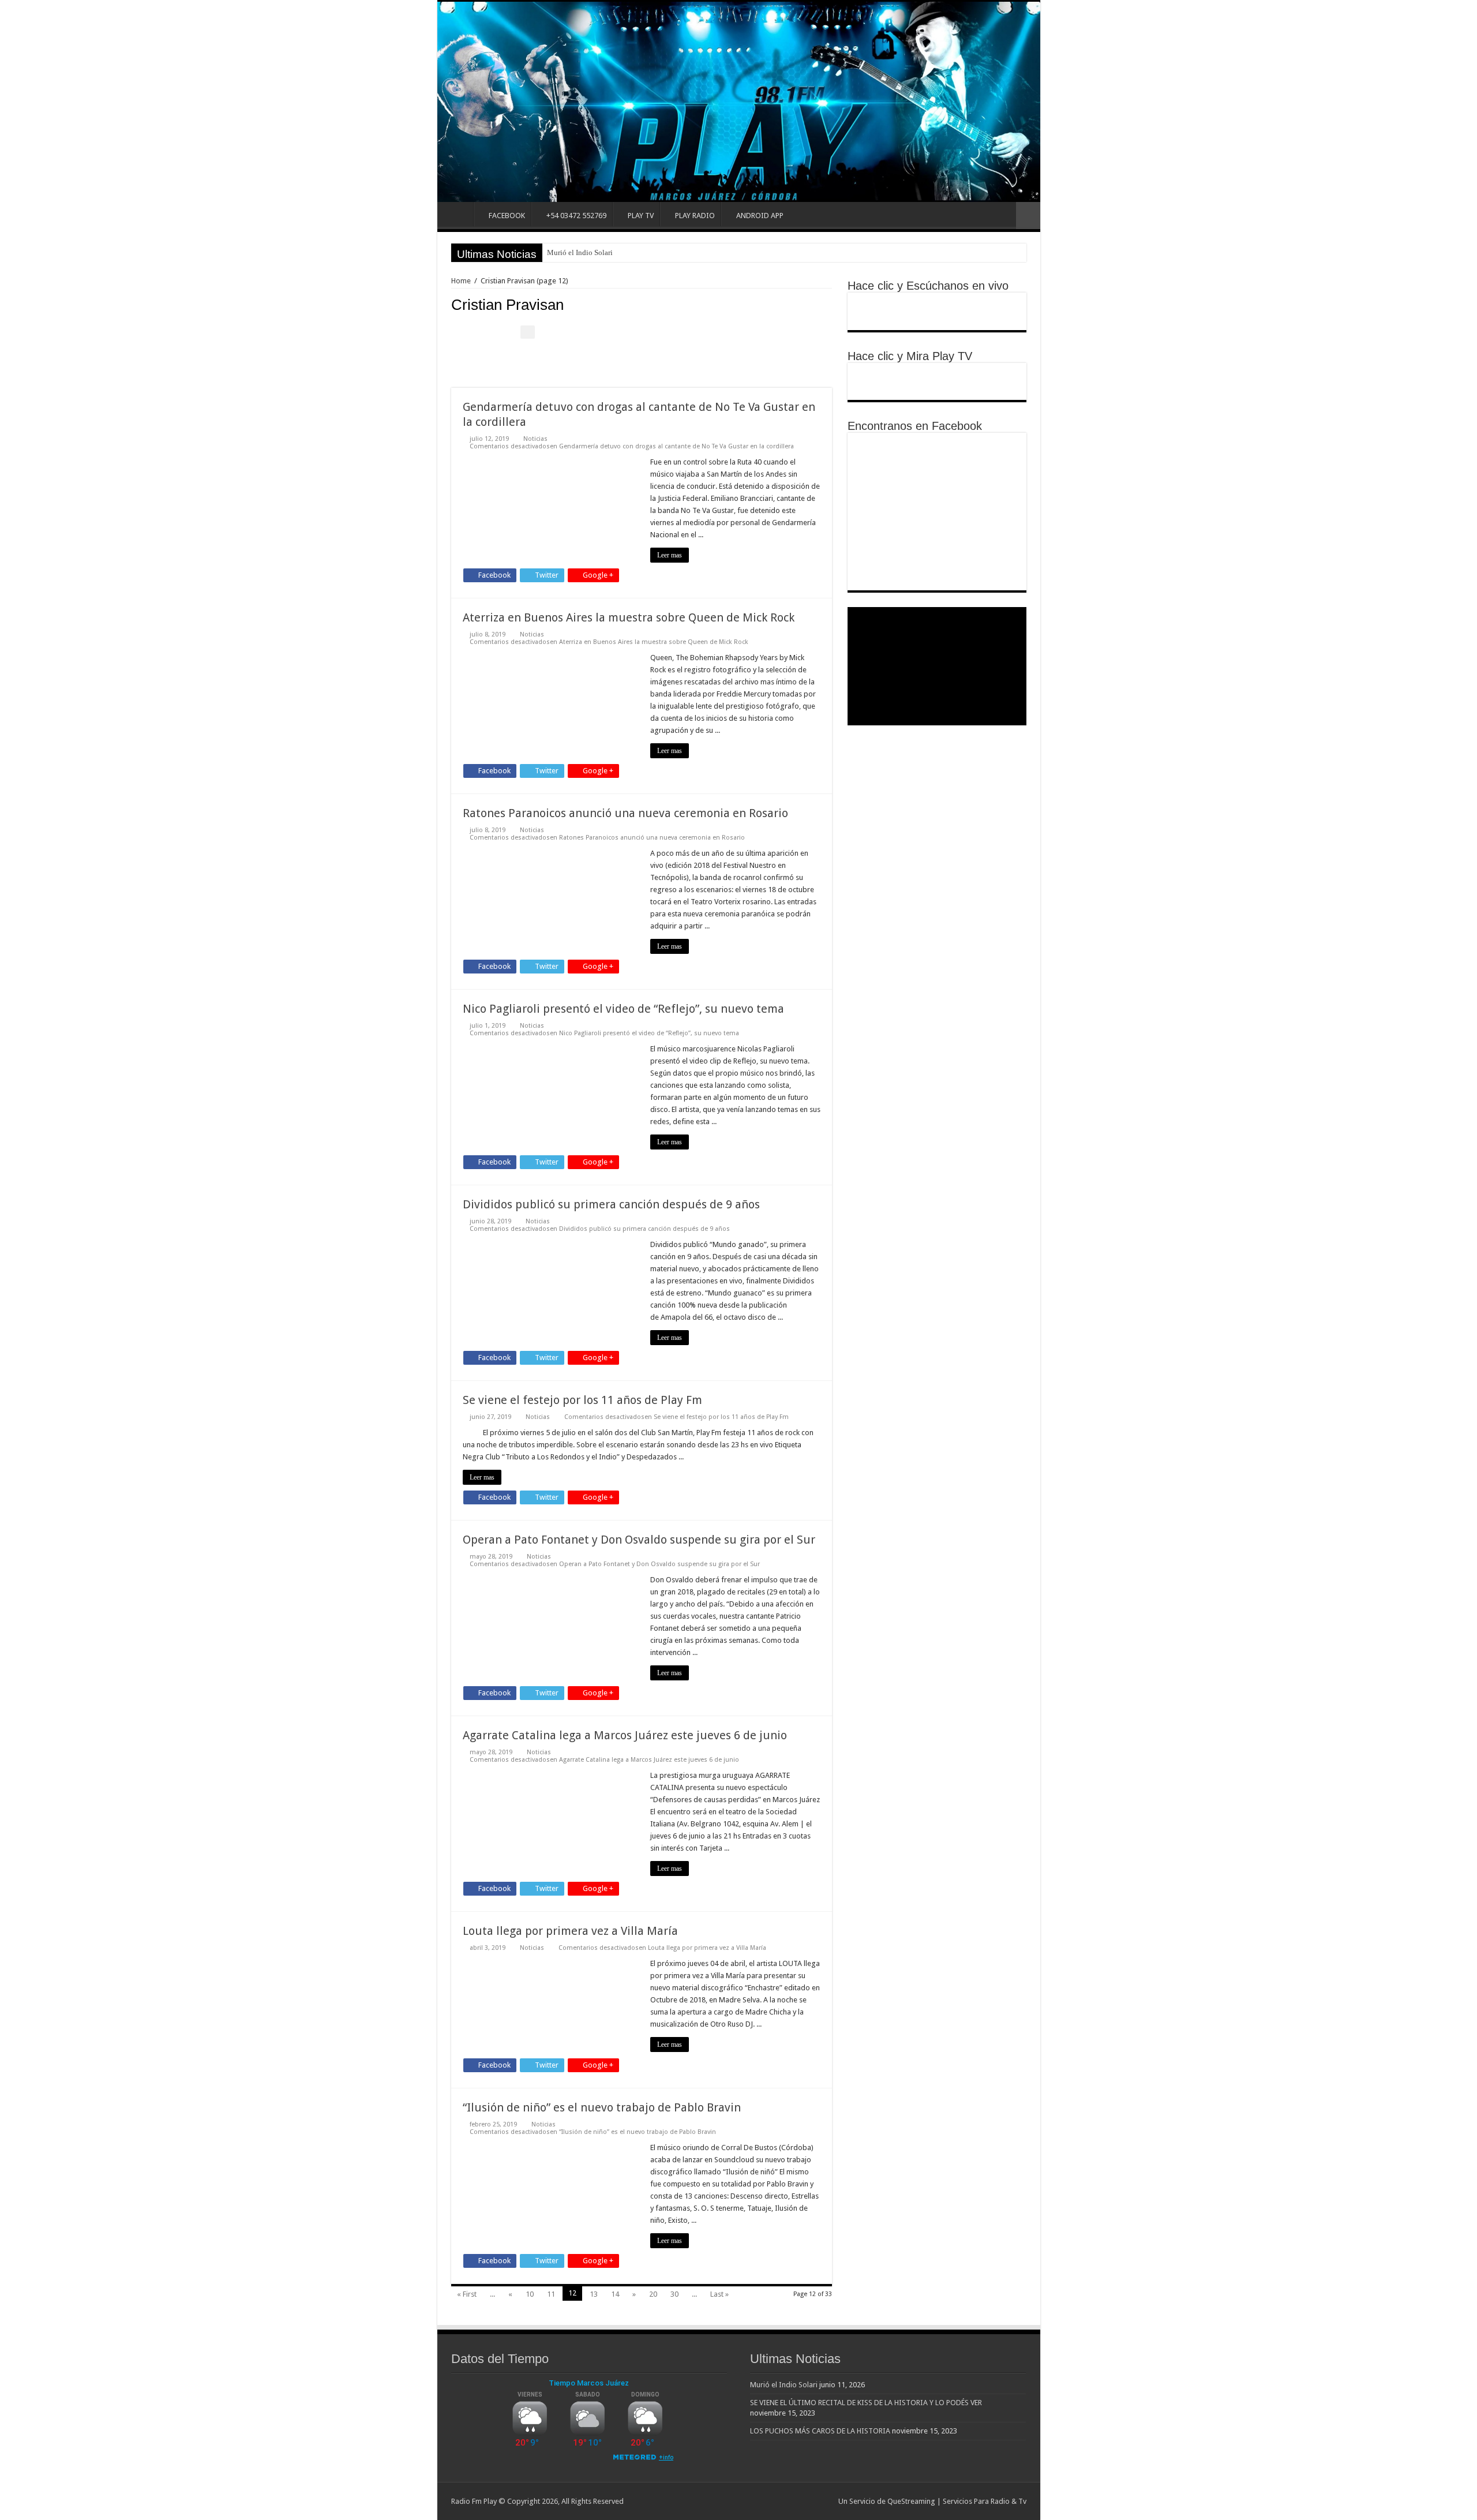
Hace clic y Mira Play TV (910, 356)
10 (530, 2294)
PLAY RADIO (695, 216)
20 (653, 2294)
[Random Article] (1028, 216)
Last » (719, 2294)
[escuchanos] (937, 311)
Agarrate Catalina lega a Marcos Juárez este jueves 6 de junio (625, 1735)
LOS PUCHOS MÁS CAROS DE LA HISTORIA (820, 2431)
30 (674, 2294)
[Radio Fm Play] (739, 102)
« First (467, 2294)
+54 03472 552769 (576, 216)
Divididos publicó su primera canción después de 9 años (611, 1204)
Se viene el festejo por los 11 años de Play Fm (582, 1400)
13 (594, 2294)
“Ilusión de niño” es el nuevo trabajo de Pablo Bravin (602, 2107)
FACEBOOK (507, 216)
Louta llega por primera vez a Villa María (570, 1931)
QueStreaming (911, 2501)
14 (615, 2294)
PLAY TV (641, 216)
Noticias (535, 439)
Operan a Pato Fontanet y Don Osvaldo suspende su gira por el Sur (639, 1540)
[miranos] (937, 381)
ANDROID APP (760, 216)
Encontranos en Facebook (915, 426)
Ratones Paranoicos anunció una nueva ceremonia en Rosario (625, 813)
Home (458, 214)
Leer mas (670, 555)
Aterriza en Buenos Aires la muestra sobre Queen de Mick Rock (629, 617)
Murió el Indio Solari (580, 252)
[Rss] (824, 2501)
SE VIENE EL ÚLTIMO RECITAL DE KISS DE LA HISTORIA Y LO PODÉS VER (866, 2403)
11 (551, 2294)
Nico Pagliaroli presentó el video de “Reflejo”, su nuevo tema (623, 1009)
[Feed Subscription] (829, 304)
